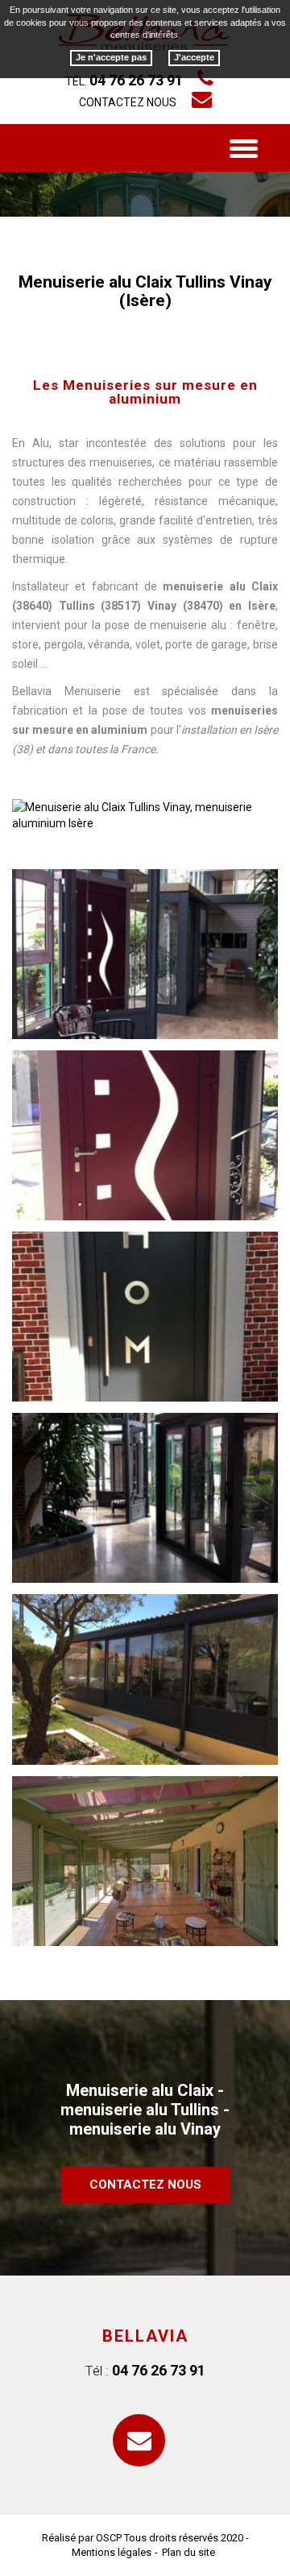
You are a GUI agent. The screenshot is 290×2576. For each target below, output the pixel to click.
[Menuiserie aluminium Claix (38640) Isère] (145, 1498)
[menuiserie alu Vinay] (145, 1317)
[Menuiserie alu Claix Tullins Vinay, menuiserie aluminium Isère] (145, 814)
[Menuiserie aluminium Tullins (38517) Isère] (145, 1679)
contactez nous (145, 2185)
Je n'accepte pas (111, 57)
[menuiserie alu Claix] (145, 954)
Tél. (124, 81)
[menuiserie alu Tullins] (145, 1135)
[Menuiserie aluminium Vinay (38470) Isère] (145, 1861)
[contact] (145, 2445)
